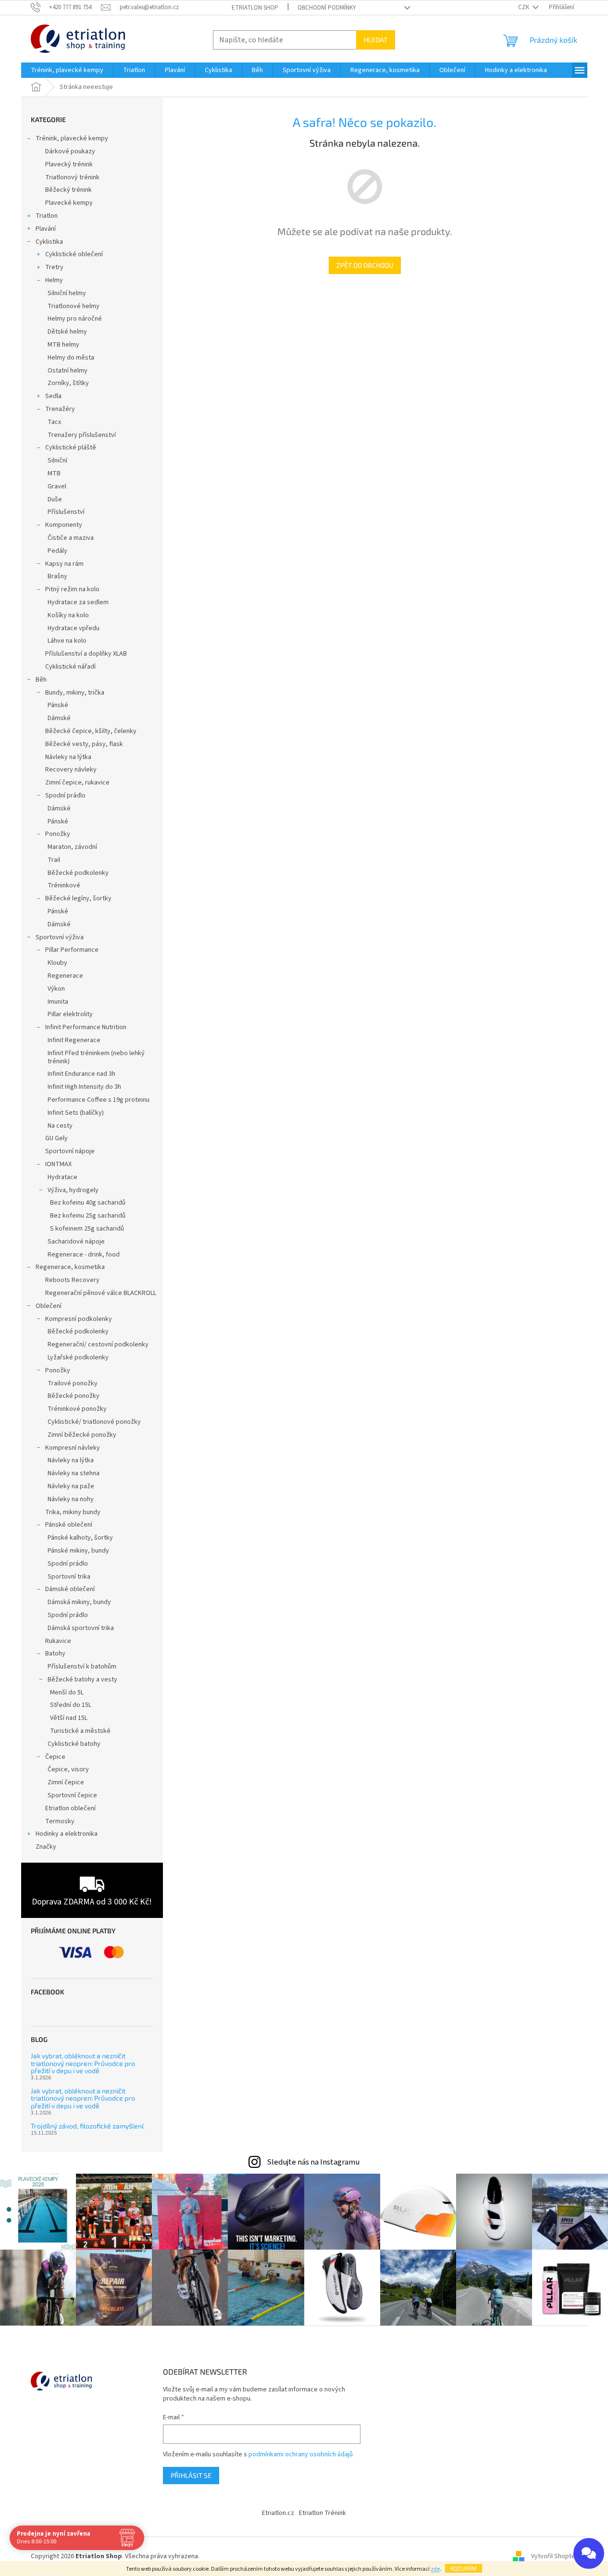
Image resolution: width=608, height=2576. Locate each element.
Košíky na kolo (68, 615)
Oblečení (49, 1306)
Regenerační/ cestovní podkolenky (98, 1344)
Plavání (46, 229)
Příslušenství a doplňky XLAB (86, 654)
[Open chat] (589, 2553)
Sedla (53, 396)
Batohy (55, 1654)
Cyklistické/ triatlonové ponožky (94, 1422)
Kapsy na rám (64, 564)
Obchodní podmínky (327, 8)
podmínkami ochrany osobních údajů (301, 2454)
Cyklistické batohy (74, 1744)
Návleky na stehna (74, 1473)
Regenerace (65, 976)
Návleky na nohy (71, 1499)
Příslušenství (66, 512)
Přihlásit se (191, 2475)
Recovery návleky (71, 770)
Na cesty (60, 1126)
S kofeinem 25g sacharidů (87, 1229)
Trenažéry (60, 409)
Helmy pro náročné (75, 319)
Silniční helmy (67, 293)
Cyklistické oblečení (74, 254)
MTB (54, 473)
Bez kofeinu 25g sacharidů (88, 1216)
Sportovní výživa (60, 937)
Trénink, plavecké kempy (72, 138)
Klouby (57, 963)
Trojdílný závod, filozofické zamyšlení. (88, 2126)
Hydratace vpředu (74, 628)
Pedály (57, 551)
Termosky (60, 1821)
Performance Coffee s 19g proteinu (99, 1100)
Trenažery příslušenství (82, 435)
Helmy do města (71, 358)
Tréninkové (64, 885)
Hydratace (62, 1177)
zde (435, 2569)
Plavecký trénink (69, 164)
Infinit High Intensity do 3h (84, 1087)
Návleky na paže (71, 1486)
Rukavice (58, 1641)
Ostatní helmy (68, 371)
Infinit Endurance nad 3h (81, 1074)
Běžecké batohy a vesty (82, 1680)
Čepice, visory (68, 1769)
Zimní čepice (66, 1782)
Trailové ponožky (73, 1383)
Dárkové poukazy (70, 151)
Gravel (57, 486)
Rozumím (464, 2568)
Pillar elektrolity (70, 1014)
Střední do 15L (71, 1705)
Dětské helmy (67, 332)
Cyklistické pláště (71, 448)
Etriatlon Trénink (323, 2513)
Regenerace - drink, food (84, 1255)
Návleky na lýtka (68, 757)
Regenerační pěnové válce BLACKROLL (101, 1293)
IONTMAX (58, 1164)
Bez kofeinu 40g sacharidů (88, 1203)
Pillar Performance (72, 950)
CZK (524, 7)
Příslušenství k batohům (82, 1667)
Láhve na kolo (67, 641)
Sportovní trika (69, 1577)
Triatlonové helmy (74, 306)
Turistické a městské (80, 1731)
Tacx (54, 422)
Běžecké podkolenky (78, 873)
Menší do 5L (67, 1692)
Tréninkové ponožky (77, 1409)
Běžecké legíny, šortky (78, 898)
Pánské (58, 705)
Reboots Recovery (72, 1280)
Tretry (54, 267)
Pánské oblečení (69, 1525)
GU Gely (56, 1138)
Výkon (56, 989)
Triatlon (47, 216)
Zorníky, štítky (68, 383)
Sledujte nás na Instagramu (313, 2162)
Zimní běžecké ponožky (82, 1435)
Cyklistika (49, 242)
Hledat (376, 40)
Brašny (57, 576)
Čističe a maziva (71, 538)
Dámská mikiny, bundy (79, 1602)
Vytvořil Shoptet (554, 2556)
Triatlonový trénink (72, 177)
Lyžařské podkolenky (78, 1357)
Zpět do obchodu (365, 265)
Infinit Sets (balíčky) (76, 1113)
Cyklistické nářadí (70, 667)
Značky (46, 1847)
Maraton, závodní (72, 847)
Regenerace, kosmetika (70, 1267)
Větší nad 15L (69, 1718)
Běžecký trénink (68, 190)
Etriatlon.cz (278, 2513)
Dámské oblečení (70, 1589)
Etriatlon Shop (255, 8)
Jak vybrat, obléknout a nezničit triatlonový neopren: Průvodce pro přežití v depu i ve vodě (83, 2063)
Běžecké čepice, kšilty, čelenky (91, 731)
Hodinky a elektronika (67, 1834)
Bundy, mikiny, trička (75, 693)
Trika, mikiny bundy (73, 1512)
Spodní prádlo (65, 796)
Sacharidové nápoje (76, 1242)
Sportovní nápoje (70, 1151)
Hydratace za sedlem (78, 602)
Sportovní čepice (72, 1795)
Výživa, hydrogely (73, 1190)
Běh (41, 680)
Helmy (54, 280)
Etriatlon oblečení (70, 1808)
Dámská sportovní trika (81, 1628)
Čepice (55, 1757)
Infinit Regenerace (74, 1040)
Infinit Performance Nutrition (86, 1027)
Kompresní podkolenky (79, 1319)
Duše (55, 499)
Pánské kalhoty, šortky (80, 1538)
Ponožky (58, 834)
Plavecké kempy (69, 203)
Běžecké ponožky (74, 1396)
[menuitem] (67, 70)
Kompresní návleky (73, 1448)
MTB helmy (63, 345)
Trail (54, 860)
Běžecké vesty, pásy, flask (84, 744)
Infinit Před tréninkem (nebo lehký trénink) (96, 1057)
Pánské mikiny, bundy (78, 1551)
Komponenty (64, 525)
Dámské (59, 718)
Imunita (58, 1002)
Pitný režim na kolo (72, 589)
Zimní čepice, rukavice (77, 783)
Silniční (57, 460)
